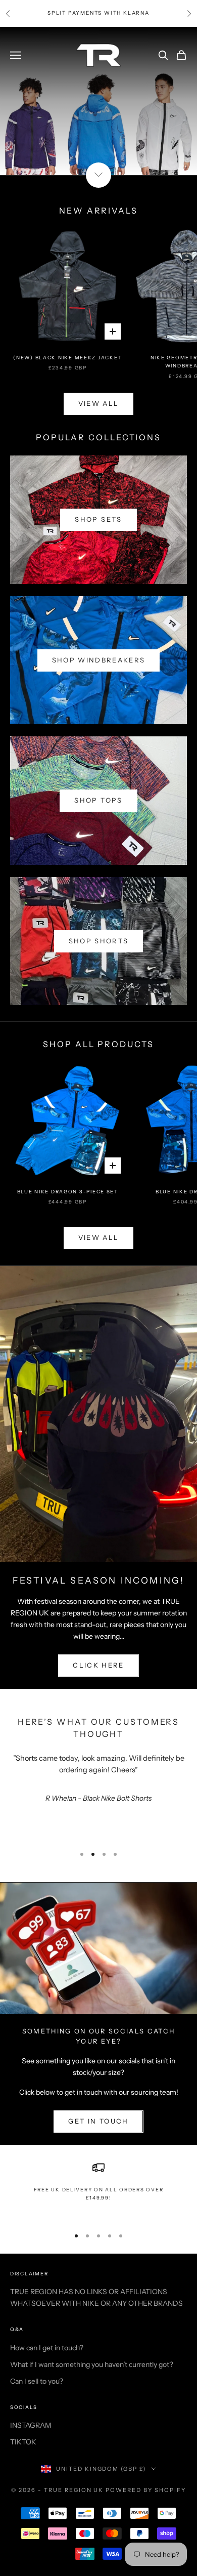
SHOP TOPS (98, 800)
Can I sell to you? (37, 2381)
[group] (98, 101)
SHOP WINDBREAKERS (99, 660)
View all (99, 1237)
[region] (98, 2190)
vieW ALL (99, 403)
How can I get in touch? (47, 2348)
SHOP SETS (98, 519)
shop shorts (99, 941)
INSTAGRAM (31, 2425)
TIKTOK (23, 2442)
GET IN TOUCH (98, 2121)
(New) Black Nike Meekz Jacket (67, 358)
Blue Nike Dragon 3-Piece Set (68, 1192)
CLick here (98, 1665)
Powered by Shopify (146, 2490)
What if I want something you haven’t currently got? (92, 2364)
